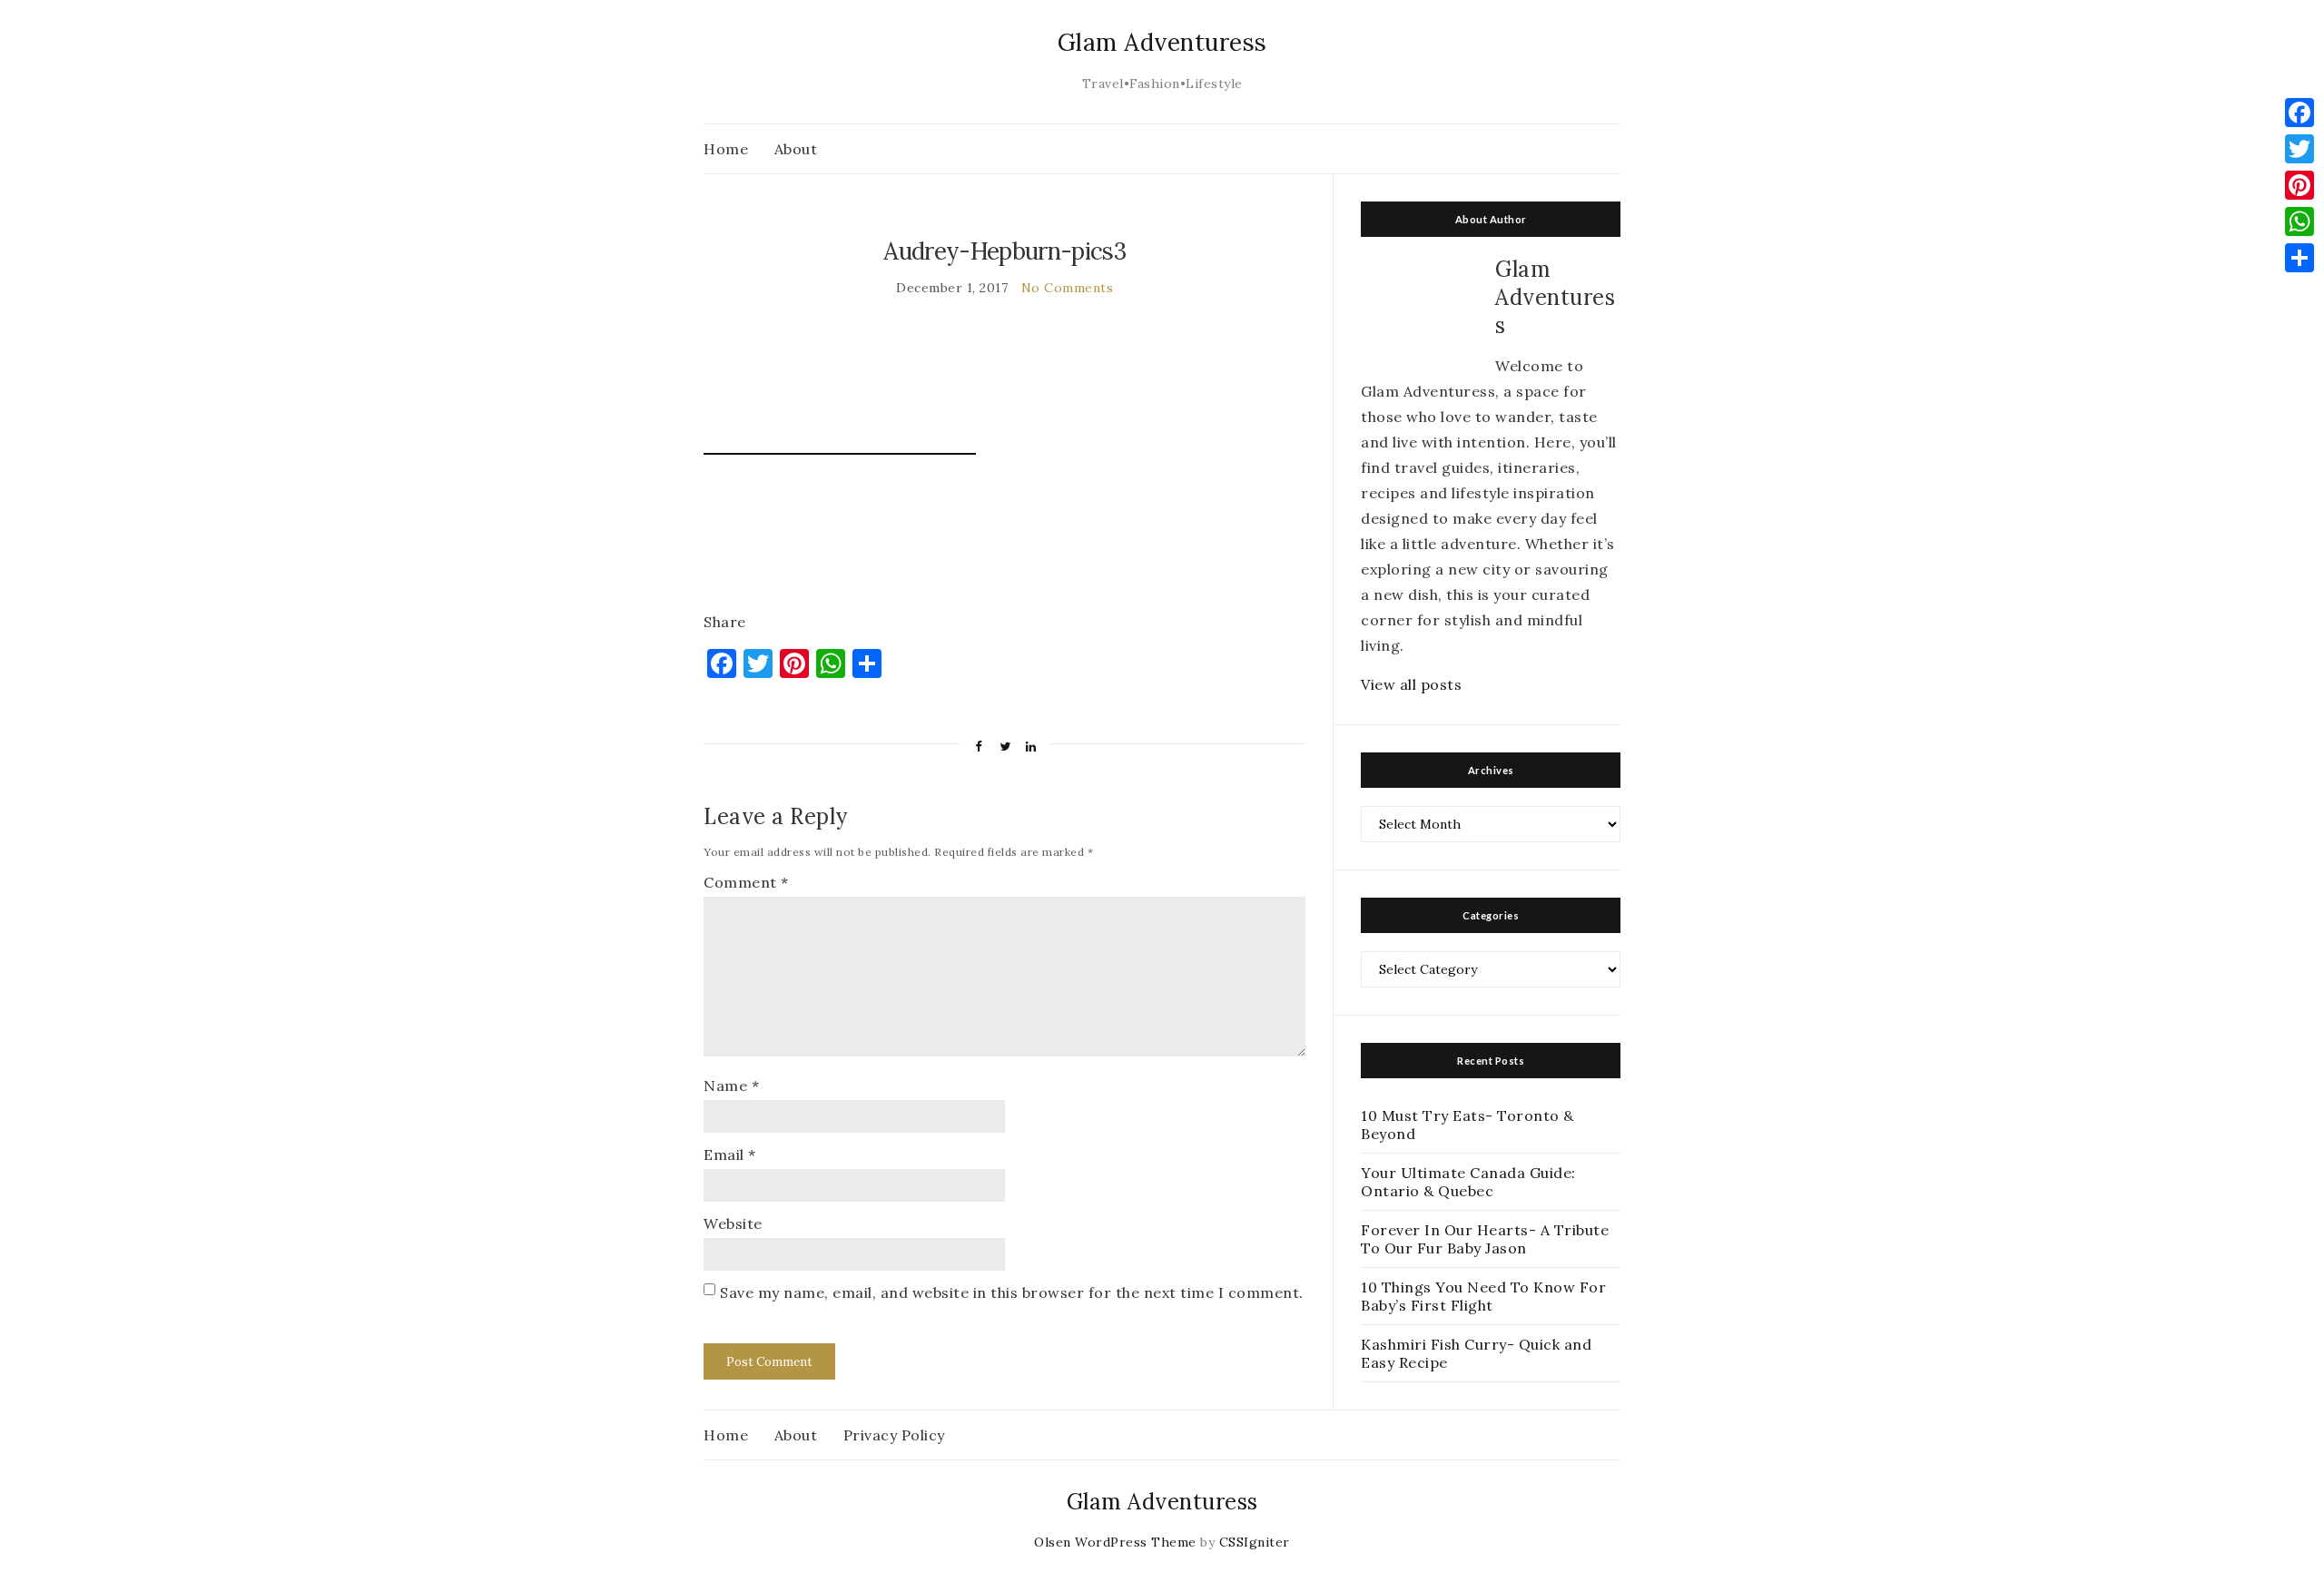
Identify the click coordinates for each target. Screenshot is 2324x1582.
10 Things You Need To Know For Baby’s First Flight (1483, 1296)
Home (726, 149)
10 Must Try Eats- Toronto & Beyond (1467, 1125)
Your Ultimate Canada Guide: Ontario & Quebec (1468, 1182)
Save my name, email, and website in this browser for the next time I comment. (1012, 1292)
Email (730, 1155)
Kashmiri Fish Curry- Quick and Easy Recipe (1476, 1353)
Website (733, 1223)
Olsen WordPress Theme (1115, 1542)
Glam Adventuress (1162, 42)
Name (731, 1086)
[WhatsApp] (2299, 221)
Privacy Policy (894, 1435)
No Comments (1068, 288)
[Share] (2299, 258)
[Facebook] (2299, 113)
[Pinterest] (2299, 185)
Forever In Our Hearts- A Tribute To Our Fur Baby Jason (1485, 1239)
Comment (746, 882)
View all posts (1411, 684)
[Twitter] (2299, 149)
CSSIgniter (1255, 1542)
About (796, 149)
